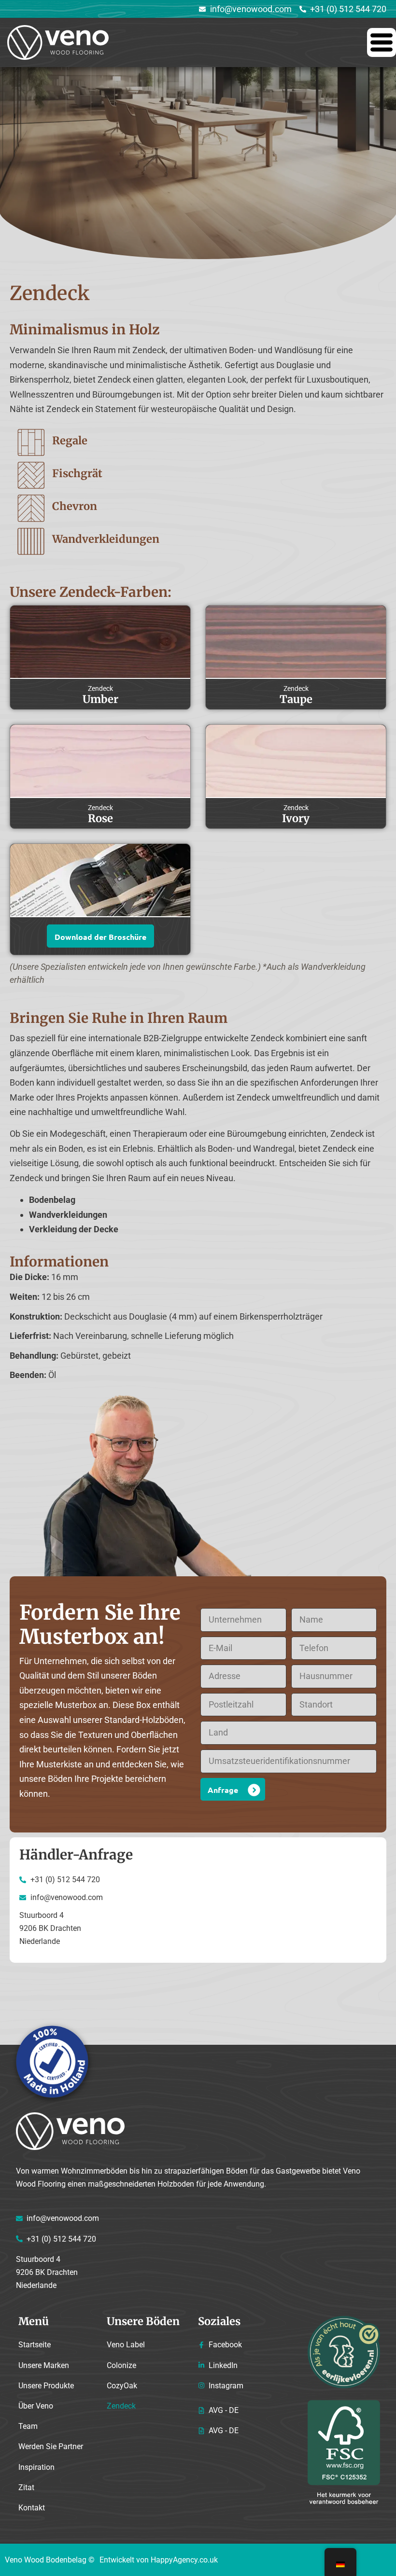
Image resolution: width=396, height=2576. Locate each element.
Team (28, 2426)
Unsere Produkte (46, 2386)
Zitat (26, 2487)
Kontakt (32, 2508)
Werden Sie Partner (51, 2446)
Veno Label (126, 2345)
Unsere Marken (44, 2365)
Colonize (121, 2365)
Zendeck (121, 2406)
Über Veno (36, 2406)
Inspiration (36, 2467)
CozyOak (122, 2386)
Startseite (35, 2345)
